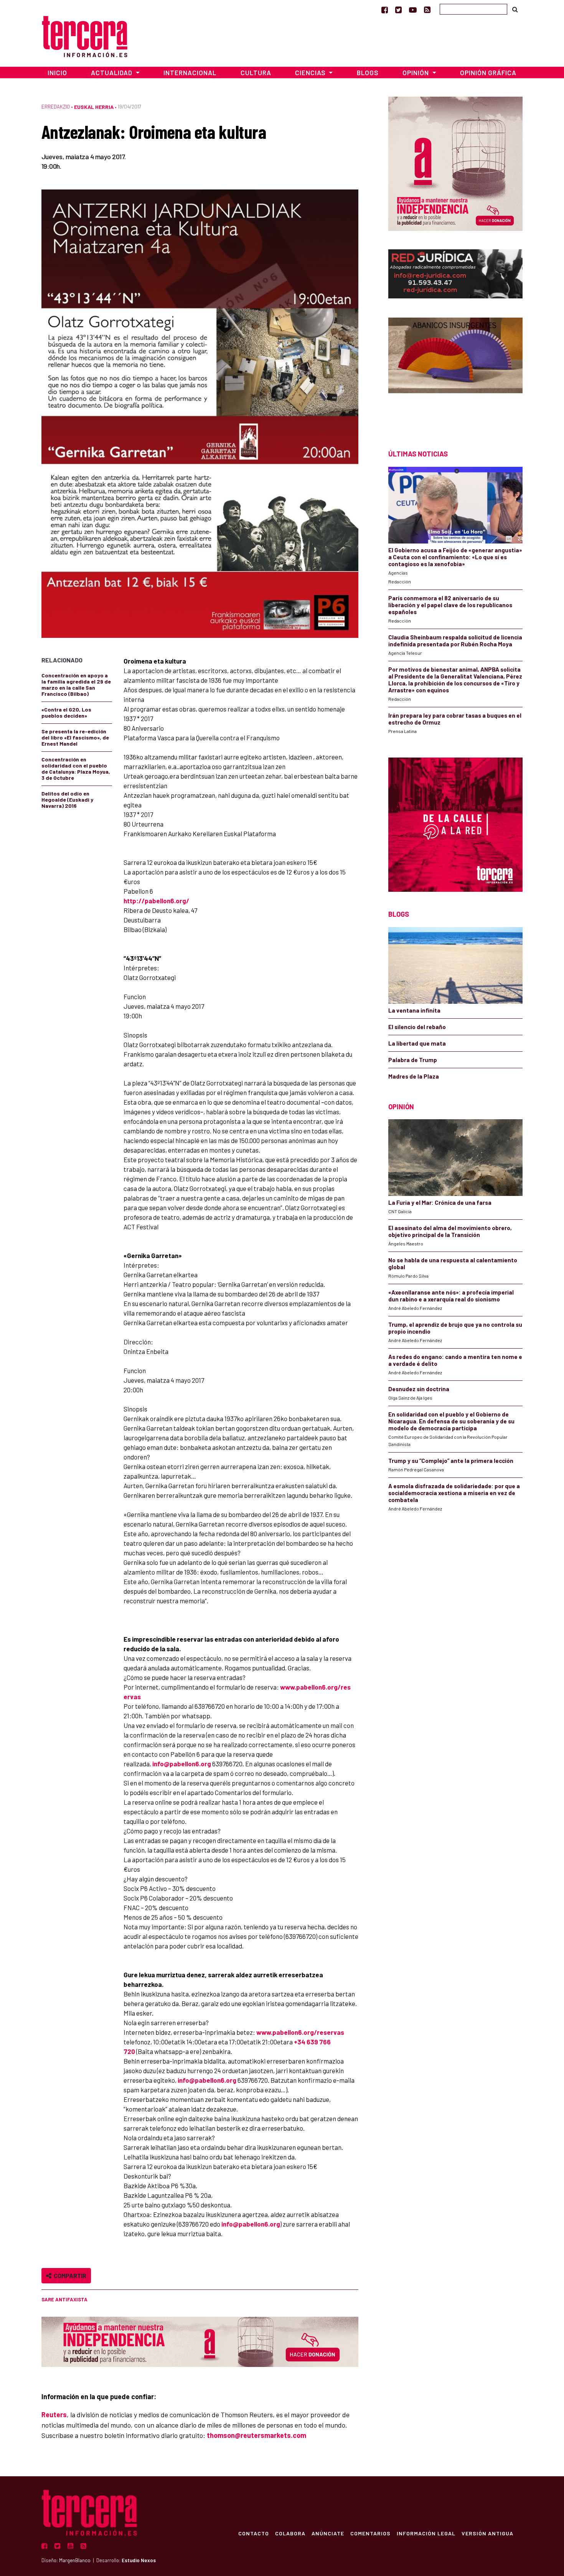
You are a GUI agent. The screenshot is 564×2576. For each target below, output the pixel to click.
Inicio (57, 72)
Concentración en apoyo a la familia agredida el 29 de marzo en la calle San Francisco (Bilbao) (76, 684)
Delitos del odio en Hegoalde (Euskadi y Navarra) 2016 (67, 800)
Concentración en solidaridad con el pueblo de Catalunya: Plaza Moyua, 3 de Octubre (76, 768)
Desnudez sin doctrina (419, 1389)
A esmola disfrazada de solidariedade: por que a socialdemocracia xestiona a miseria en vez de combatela (454, 1493)
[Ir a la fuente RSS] (427, 10)
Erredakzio (56, 107)
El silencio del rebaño (417, 1027)
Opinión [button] (416, 72)
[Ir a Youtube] (413, 10)
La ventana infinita (414, 1010)
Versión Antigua (487, 2533)
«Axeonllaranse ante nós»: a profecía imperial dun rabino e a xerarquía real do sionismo (451, 1296)
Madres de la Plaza (414, 1076)
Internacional (190, 72)
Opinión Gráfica (488, 72)
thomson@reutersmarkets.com (256, 2435)
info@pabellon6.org (182, 1764)
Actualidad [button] (112, 72)
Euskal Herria (94, 107)
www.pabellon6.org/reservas (300, 2032)
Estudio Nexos (139, 2560)
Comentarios (370, 2533)
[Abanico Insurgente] (455, 370)
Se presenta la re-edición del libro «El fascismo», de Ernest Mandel (75, 737)
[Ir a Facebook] (385, 10)
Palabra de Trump (413, 1060)
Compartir (69, 2275)
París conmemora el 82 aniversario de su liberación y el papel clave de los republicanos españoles (450, 605)
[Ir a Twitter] (398, 10)
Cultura (256, 72)
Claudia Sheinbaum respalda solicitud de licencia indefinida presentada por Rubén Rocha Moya (455, 641)
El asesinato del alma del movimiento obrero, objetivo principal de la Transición (450, 1231)
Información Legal (426, 2533)
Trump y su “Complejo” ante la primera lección (451, 1461)
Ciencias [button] (311, 72)
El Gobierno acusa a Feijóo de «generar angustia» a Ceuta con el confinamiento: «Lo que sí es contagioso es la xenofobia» (455, 557)
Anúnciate (328, 2533)
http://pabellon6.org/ (156, 901)
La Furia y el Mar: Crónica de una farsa (440, 1202)
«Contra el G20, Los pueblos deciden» (66, 712)
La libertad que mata (417, 1043)
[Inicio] (85, 35)
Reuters (54, 2415)
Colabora (290, 2533)
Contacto (254, 2533)
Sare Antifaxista (64, 2299)
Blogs (368, 72)
